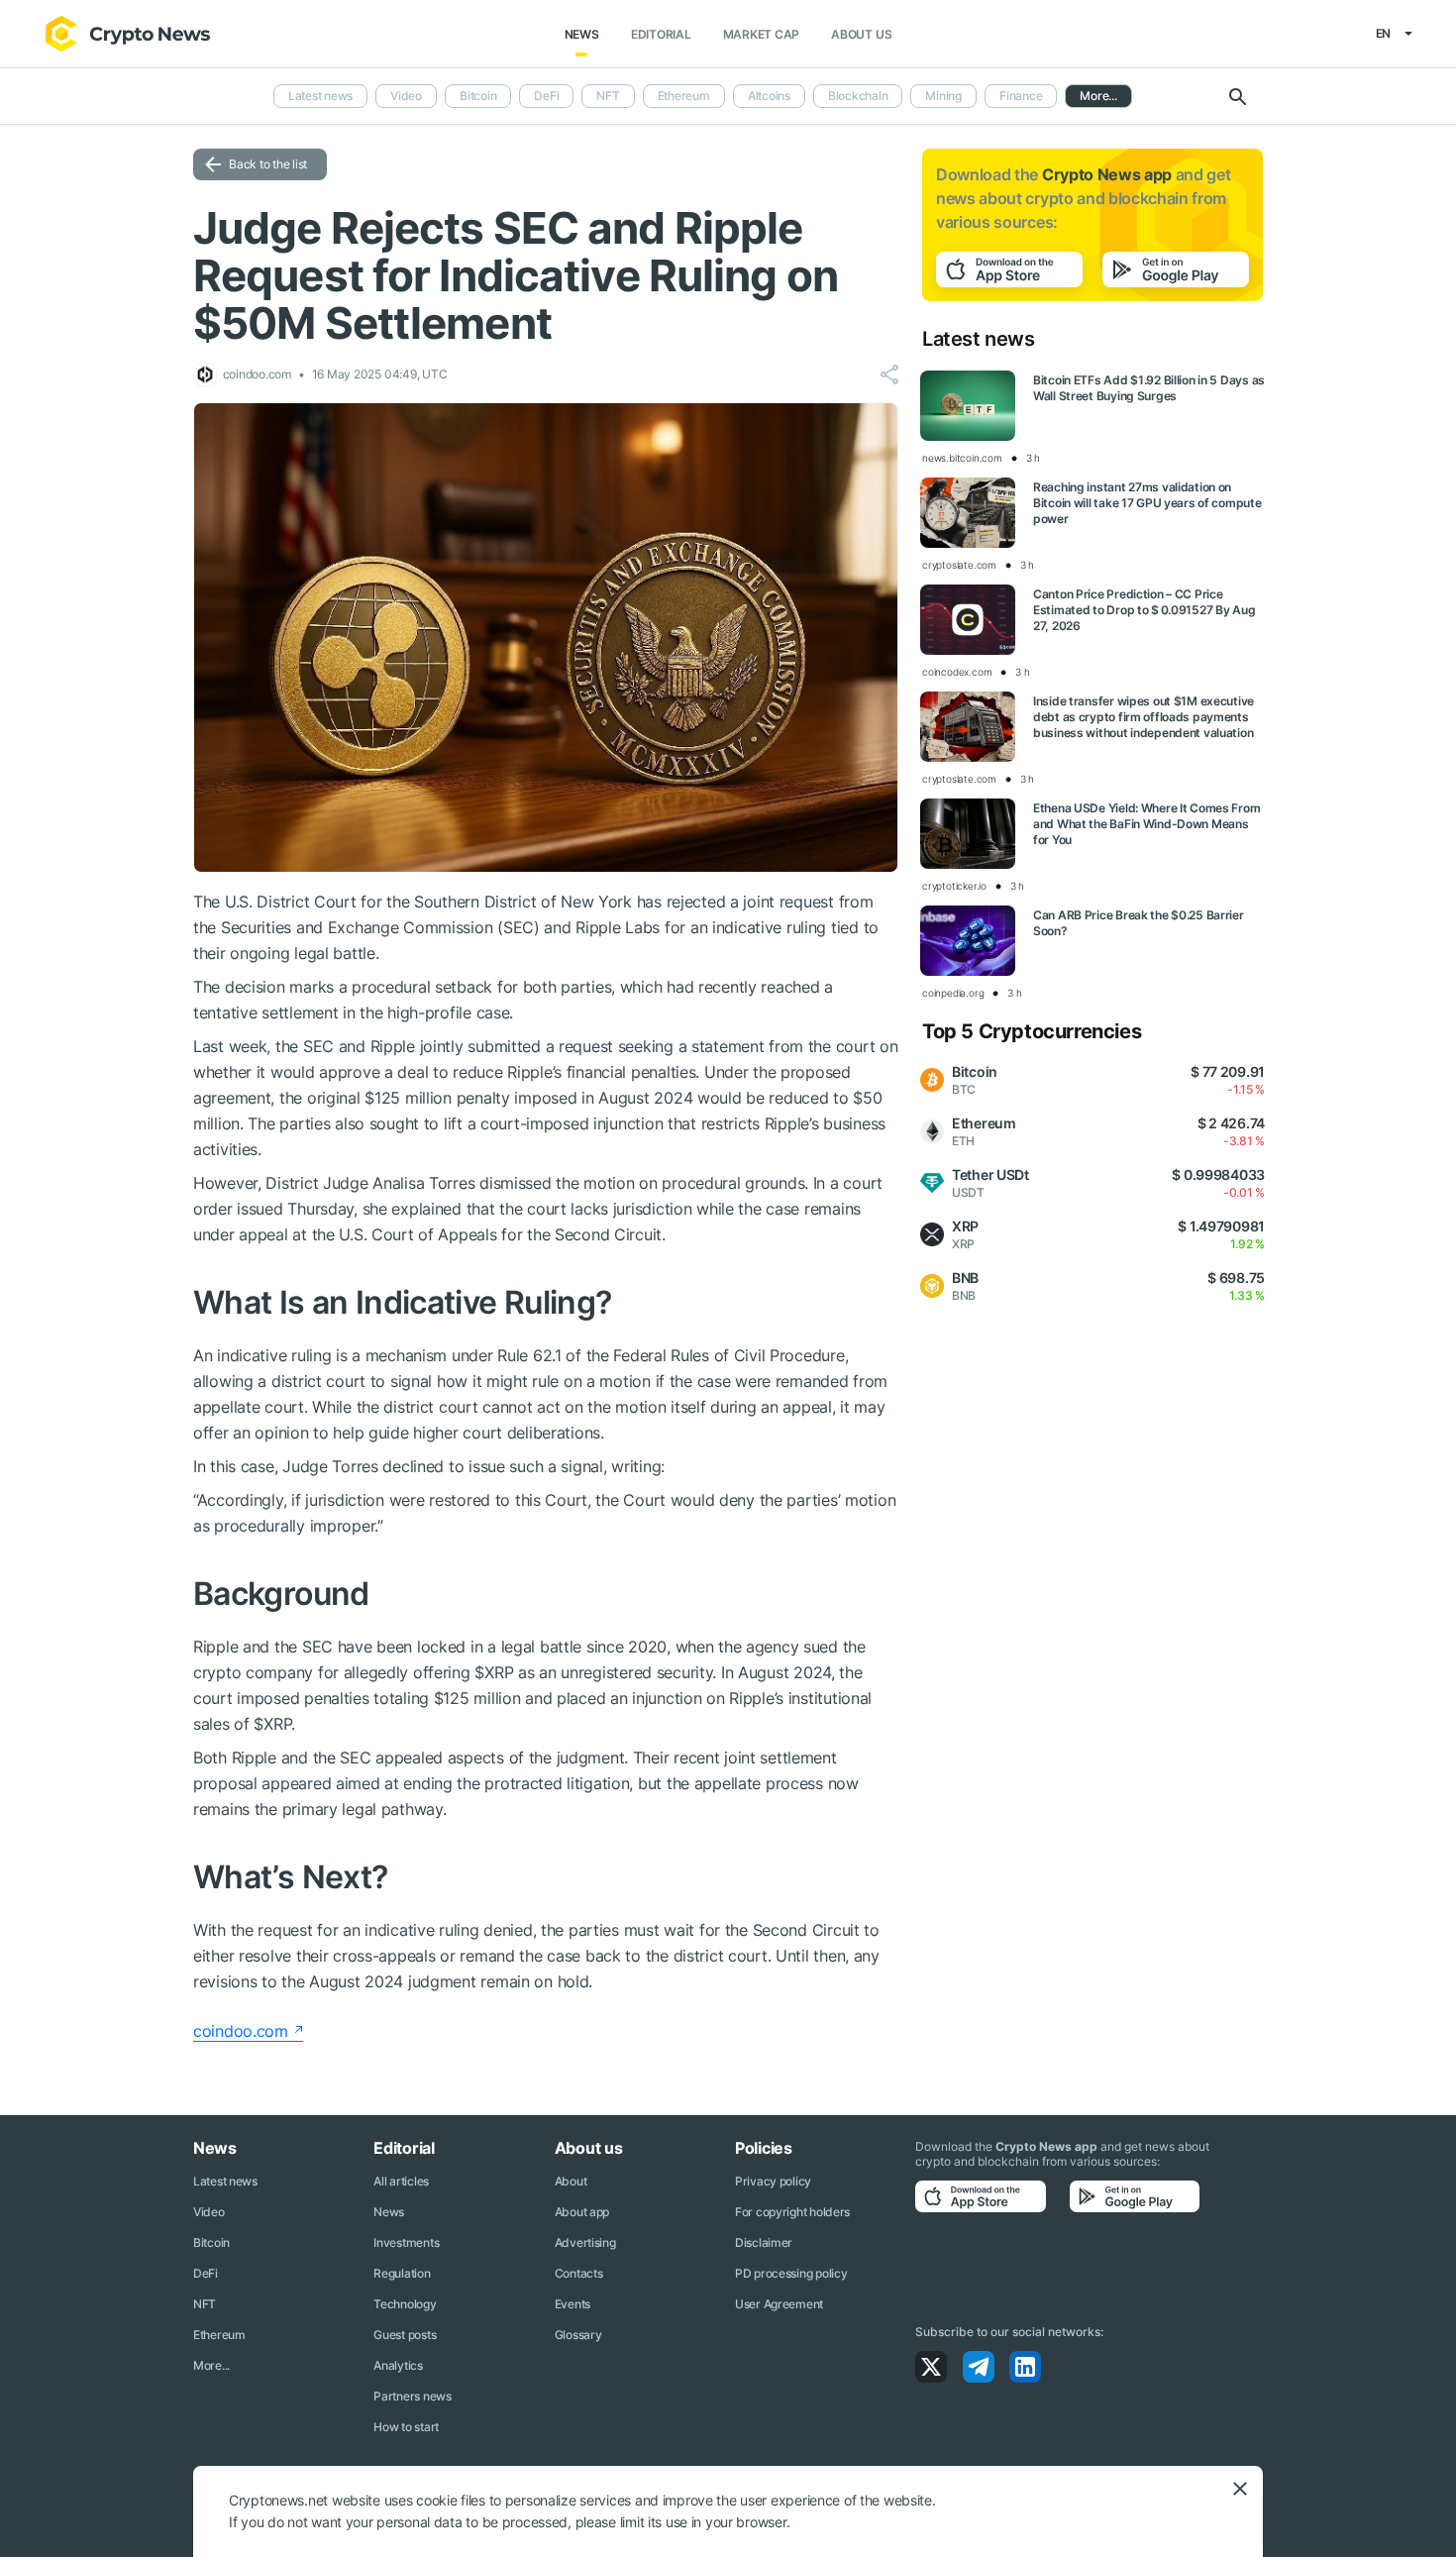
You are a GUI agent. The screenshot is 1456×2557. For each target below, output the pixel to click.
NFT (608, 96)
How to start (406, 2427)
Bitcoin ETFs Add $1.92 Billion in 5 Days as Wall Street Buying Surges (1149, 388)
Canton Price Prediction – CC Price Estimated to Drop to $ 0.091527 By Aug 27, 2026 (1144, 610)
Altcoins (769, 96)
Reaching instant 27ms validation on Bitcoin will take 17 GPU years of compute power (1147, 503)
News (582, 34)
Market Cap (762, 34)
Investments (406, 2242)
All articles (401, 2181)
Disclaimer (764, 2242)
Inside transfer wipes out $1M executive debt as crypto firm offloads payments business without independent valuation (1144, 717)
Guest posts (405, 2335)
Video (406, 96)
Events (572, 2304)
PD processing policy (791, 2273)
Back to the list (268, 164)
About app (582, 2212)
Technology (405, 2304)
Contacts (579, 2273)
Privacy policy (773, 2181)
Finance (1021, 96)
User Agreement (779, 2304)
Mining (943, 96)
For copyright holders (792, 2212)
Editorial (661, 34)
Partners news (412, 2396)
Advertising (585, 2242)
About (571, 2181)
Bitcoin (478, 96)
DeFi (546, 96)
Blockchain (858, 96)
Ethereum (684, 96)
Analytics (398, 2365)
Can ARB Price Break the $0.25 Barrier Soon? (1139, 923)
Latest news (320, 96)
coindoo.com (241, 2031)
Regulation (402, 2273)
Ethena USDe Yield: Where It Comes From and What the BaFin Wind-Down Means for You (1146, 824)
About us (861, 34)
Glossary (578, 2335)
